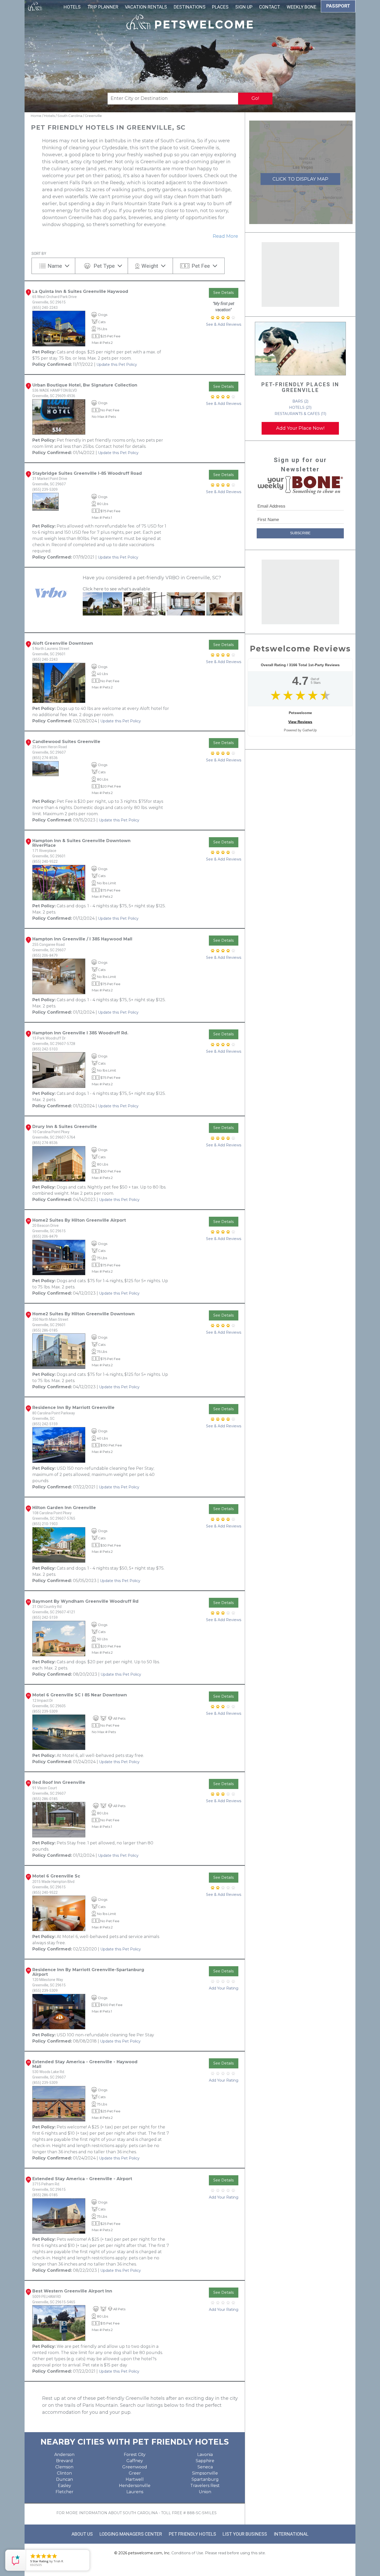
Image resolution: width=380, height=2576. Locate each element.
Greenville (93, 116)
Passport (338, 6)
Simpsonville (205, 2473)
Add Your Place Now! (300, 428)
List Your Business (245, 2534)
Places (220, 7)
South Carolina (70, 116)
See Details (223, 293)
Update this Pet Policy (117, 365)
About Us (82, 2534)
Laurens (135, 2492)
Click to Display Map (300, 179)
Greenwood (135, 2467)
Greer (135, 2473)
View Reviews (300, 722)
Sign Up (244, 7)
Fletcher (64, 2492)
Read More (225, 236)
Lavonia (205, 2455)
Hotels (72, 7)
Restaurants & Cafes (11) (300, 414)
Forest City (135, 2455)
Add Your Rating (224, 1988)
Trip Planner (103, 7)
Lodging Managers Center (131, 2534)
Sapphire (205, 2461)
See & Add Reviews (224, 324)
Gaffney (135, 2461)
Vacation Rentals (146, 7)
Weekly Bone (302, 7)
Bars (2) (300, 401)
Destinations (190, 7)
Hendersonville (135, 2486)
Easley (64, 2486)
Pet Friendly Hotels (192, 2534)
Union (205, 2492)
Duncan (64, 2479)
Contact (269, 7)
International (291, 2534)
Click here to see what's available (116, 589)
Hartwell (135, 2479)
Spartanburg (205, 2479)
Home (36, 116)
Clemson (64, 2467)
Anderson (64, 2455)
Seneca (205, 2467)
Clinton (64, 2473)
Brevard (64, 2461)
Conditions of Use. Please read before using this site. (219, 2553)
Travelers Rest (205, 2486)
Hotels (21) (300, 407)
